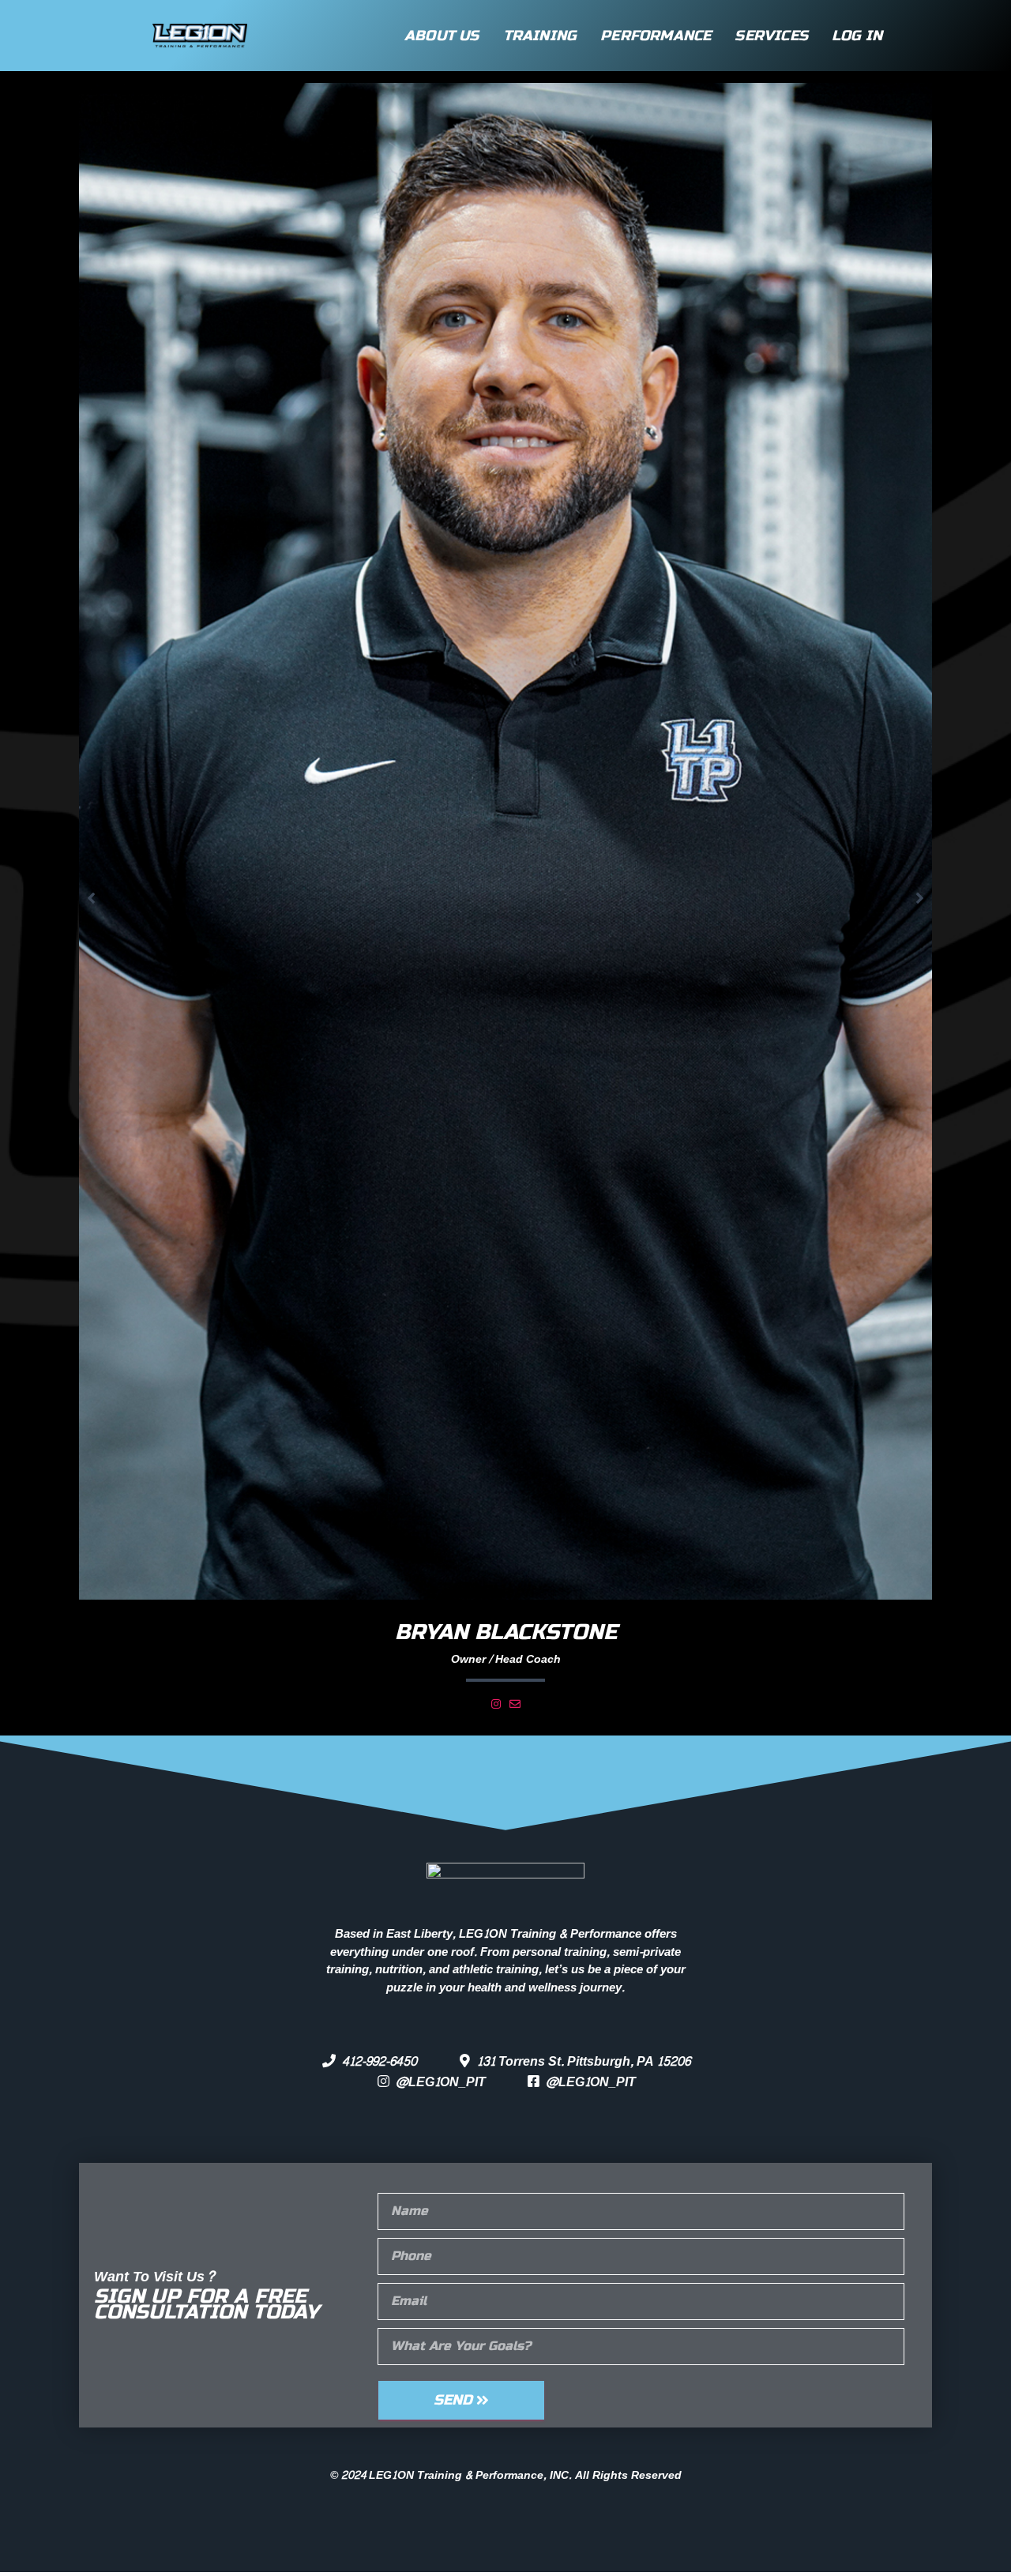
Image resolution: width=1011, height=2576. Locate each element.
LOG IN (857, 36)
